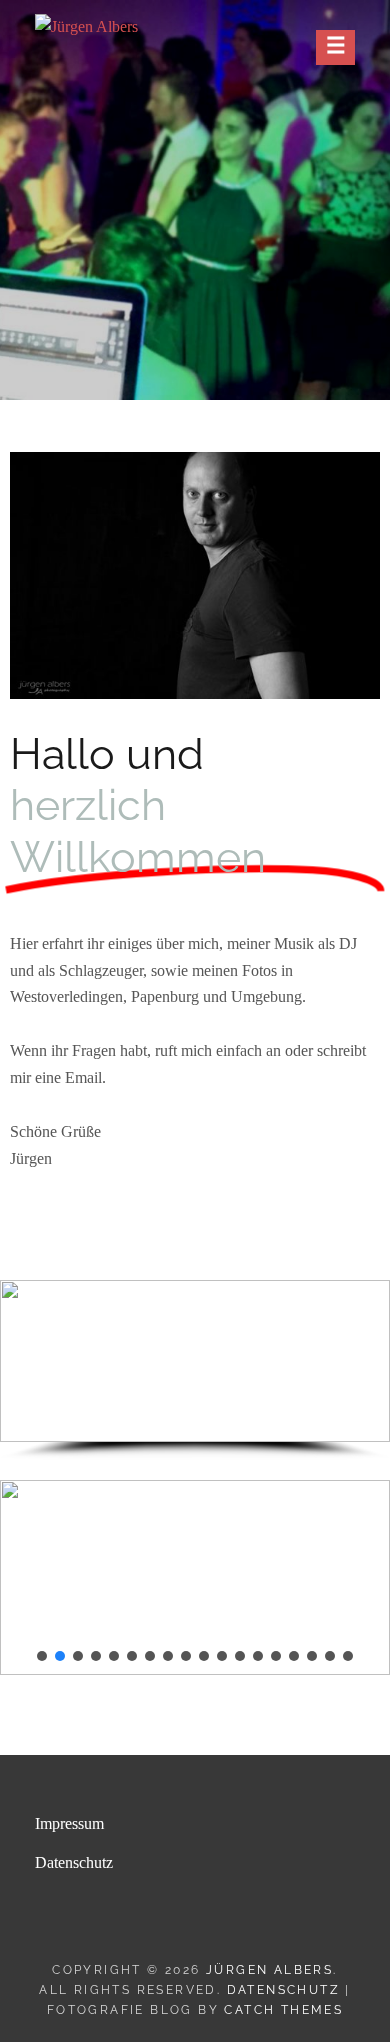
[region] (195, 1370)
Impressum (69, 1823)
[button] (23, 1361)
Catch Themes (283, 2010)
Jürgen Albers (269, 1970)
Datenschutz (74, 1862)
